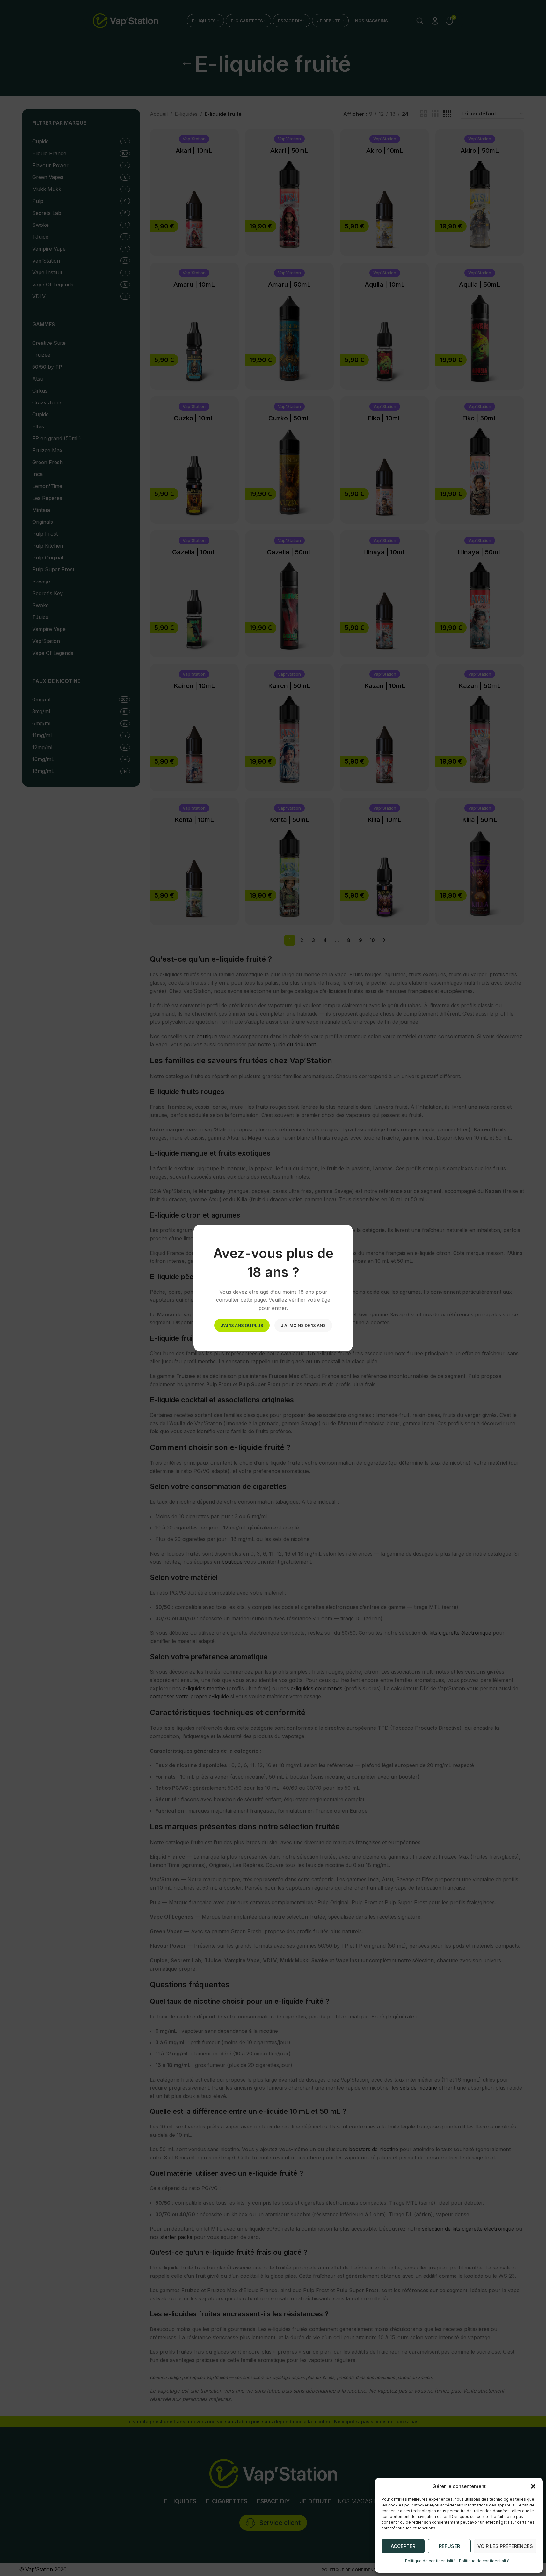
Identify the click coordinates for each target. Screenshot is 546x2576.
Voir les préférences (505, 2546)
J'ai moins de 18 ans (303, 1325)
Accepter (403, 2546)
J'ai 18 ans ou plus (242, 1325)
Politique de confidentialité (430, 2561)
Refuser (449, 2546)
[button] (533, 2486)
